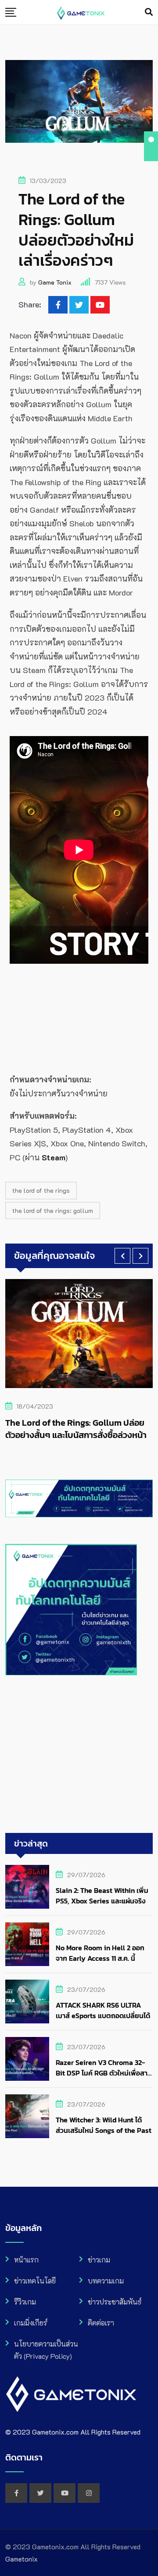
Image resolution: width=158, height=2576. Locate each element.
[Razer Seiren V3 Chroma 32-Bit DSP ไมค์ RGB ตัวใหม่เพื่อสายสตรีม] (27, 2059)
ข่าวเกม (99, 2260)
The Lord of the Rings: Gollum (53, 1210)
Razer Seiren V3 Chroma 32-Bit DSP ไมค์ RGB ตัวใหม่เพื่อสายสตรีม (104, 2073)
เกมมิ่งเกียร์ (31, 2323)
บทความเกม (106, 2281)
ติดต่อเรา (101, 2323)
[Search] (149, 12)
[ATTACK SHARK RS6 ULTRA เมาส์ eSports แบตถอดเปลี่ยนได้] (27, 2002)
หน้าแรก (26, 2260)
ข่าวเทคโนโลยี (35, 2281)
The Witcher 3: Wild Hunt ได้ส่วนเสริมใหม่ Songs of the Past (104, 2125)
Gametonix (22, 2559)
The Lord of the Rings (41, 1190)
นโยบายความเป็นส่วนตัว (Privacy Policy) (46, 2350)
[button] (122, 1256)
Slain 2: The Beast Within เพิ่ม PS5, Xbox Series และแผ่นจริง (102, 1896)
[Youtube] (100, 305)
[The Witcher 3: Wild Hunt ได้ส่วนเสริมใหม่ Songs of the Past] (27, 2116)
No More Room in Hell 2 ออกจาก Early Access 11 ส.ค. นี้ (100, 1953)
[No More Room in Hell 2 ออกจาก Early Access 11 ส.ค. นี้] (27, 1944)
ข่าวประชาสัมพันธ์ (115, 2302)
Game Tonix (55, 282)
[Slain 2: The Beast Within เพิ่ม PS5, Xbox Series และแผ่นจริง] (27, 1887)
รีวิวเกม (25, 2302)
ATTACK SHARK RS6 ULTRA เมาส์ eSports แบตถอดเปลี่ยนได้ (103, 2010)
